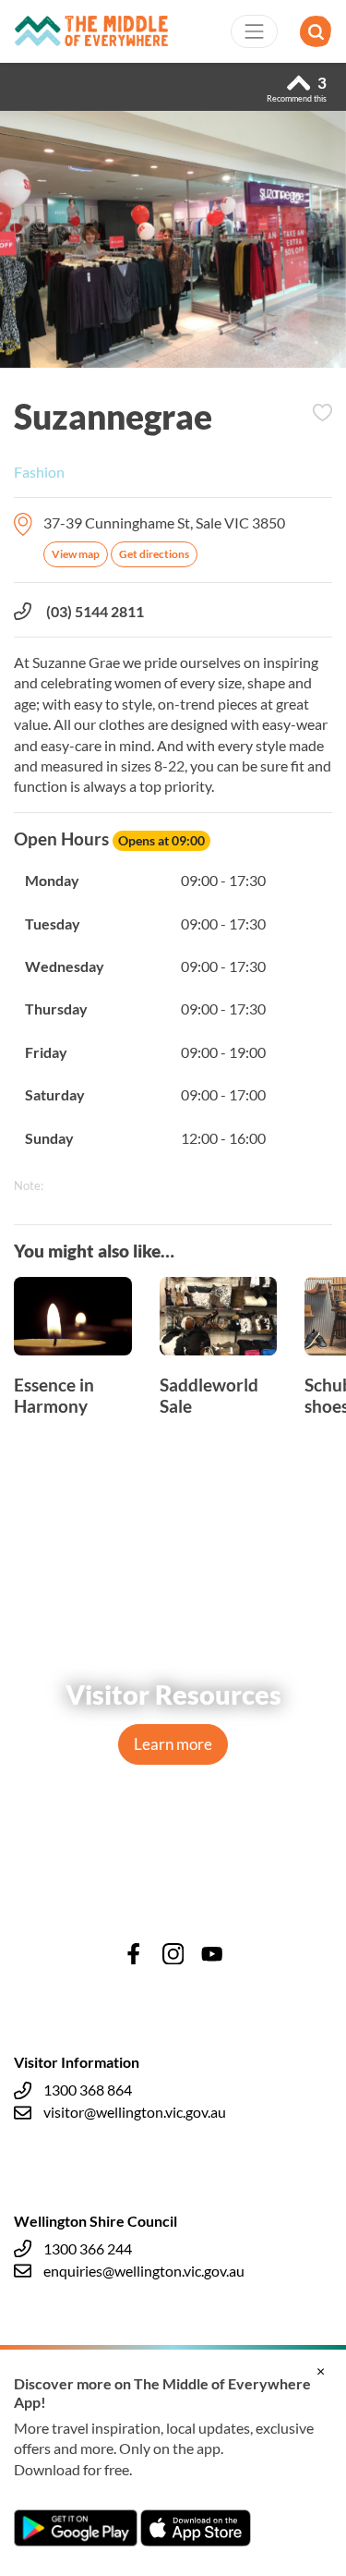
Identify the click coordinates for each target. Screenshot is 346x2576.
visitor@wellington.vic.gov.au (135, 2112)
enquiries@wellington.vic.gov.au (144, 2271)
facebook (134, 1954)
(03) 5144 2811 (95, 611)
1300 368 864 (88, 2090)
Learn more (173, 1744)
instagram (173, 1954)
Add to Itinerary (322, 413)
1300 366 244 (88, 2248)
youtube (212, 1954)
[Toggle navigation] (255, 31)
